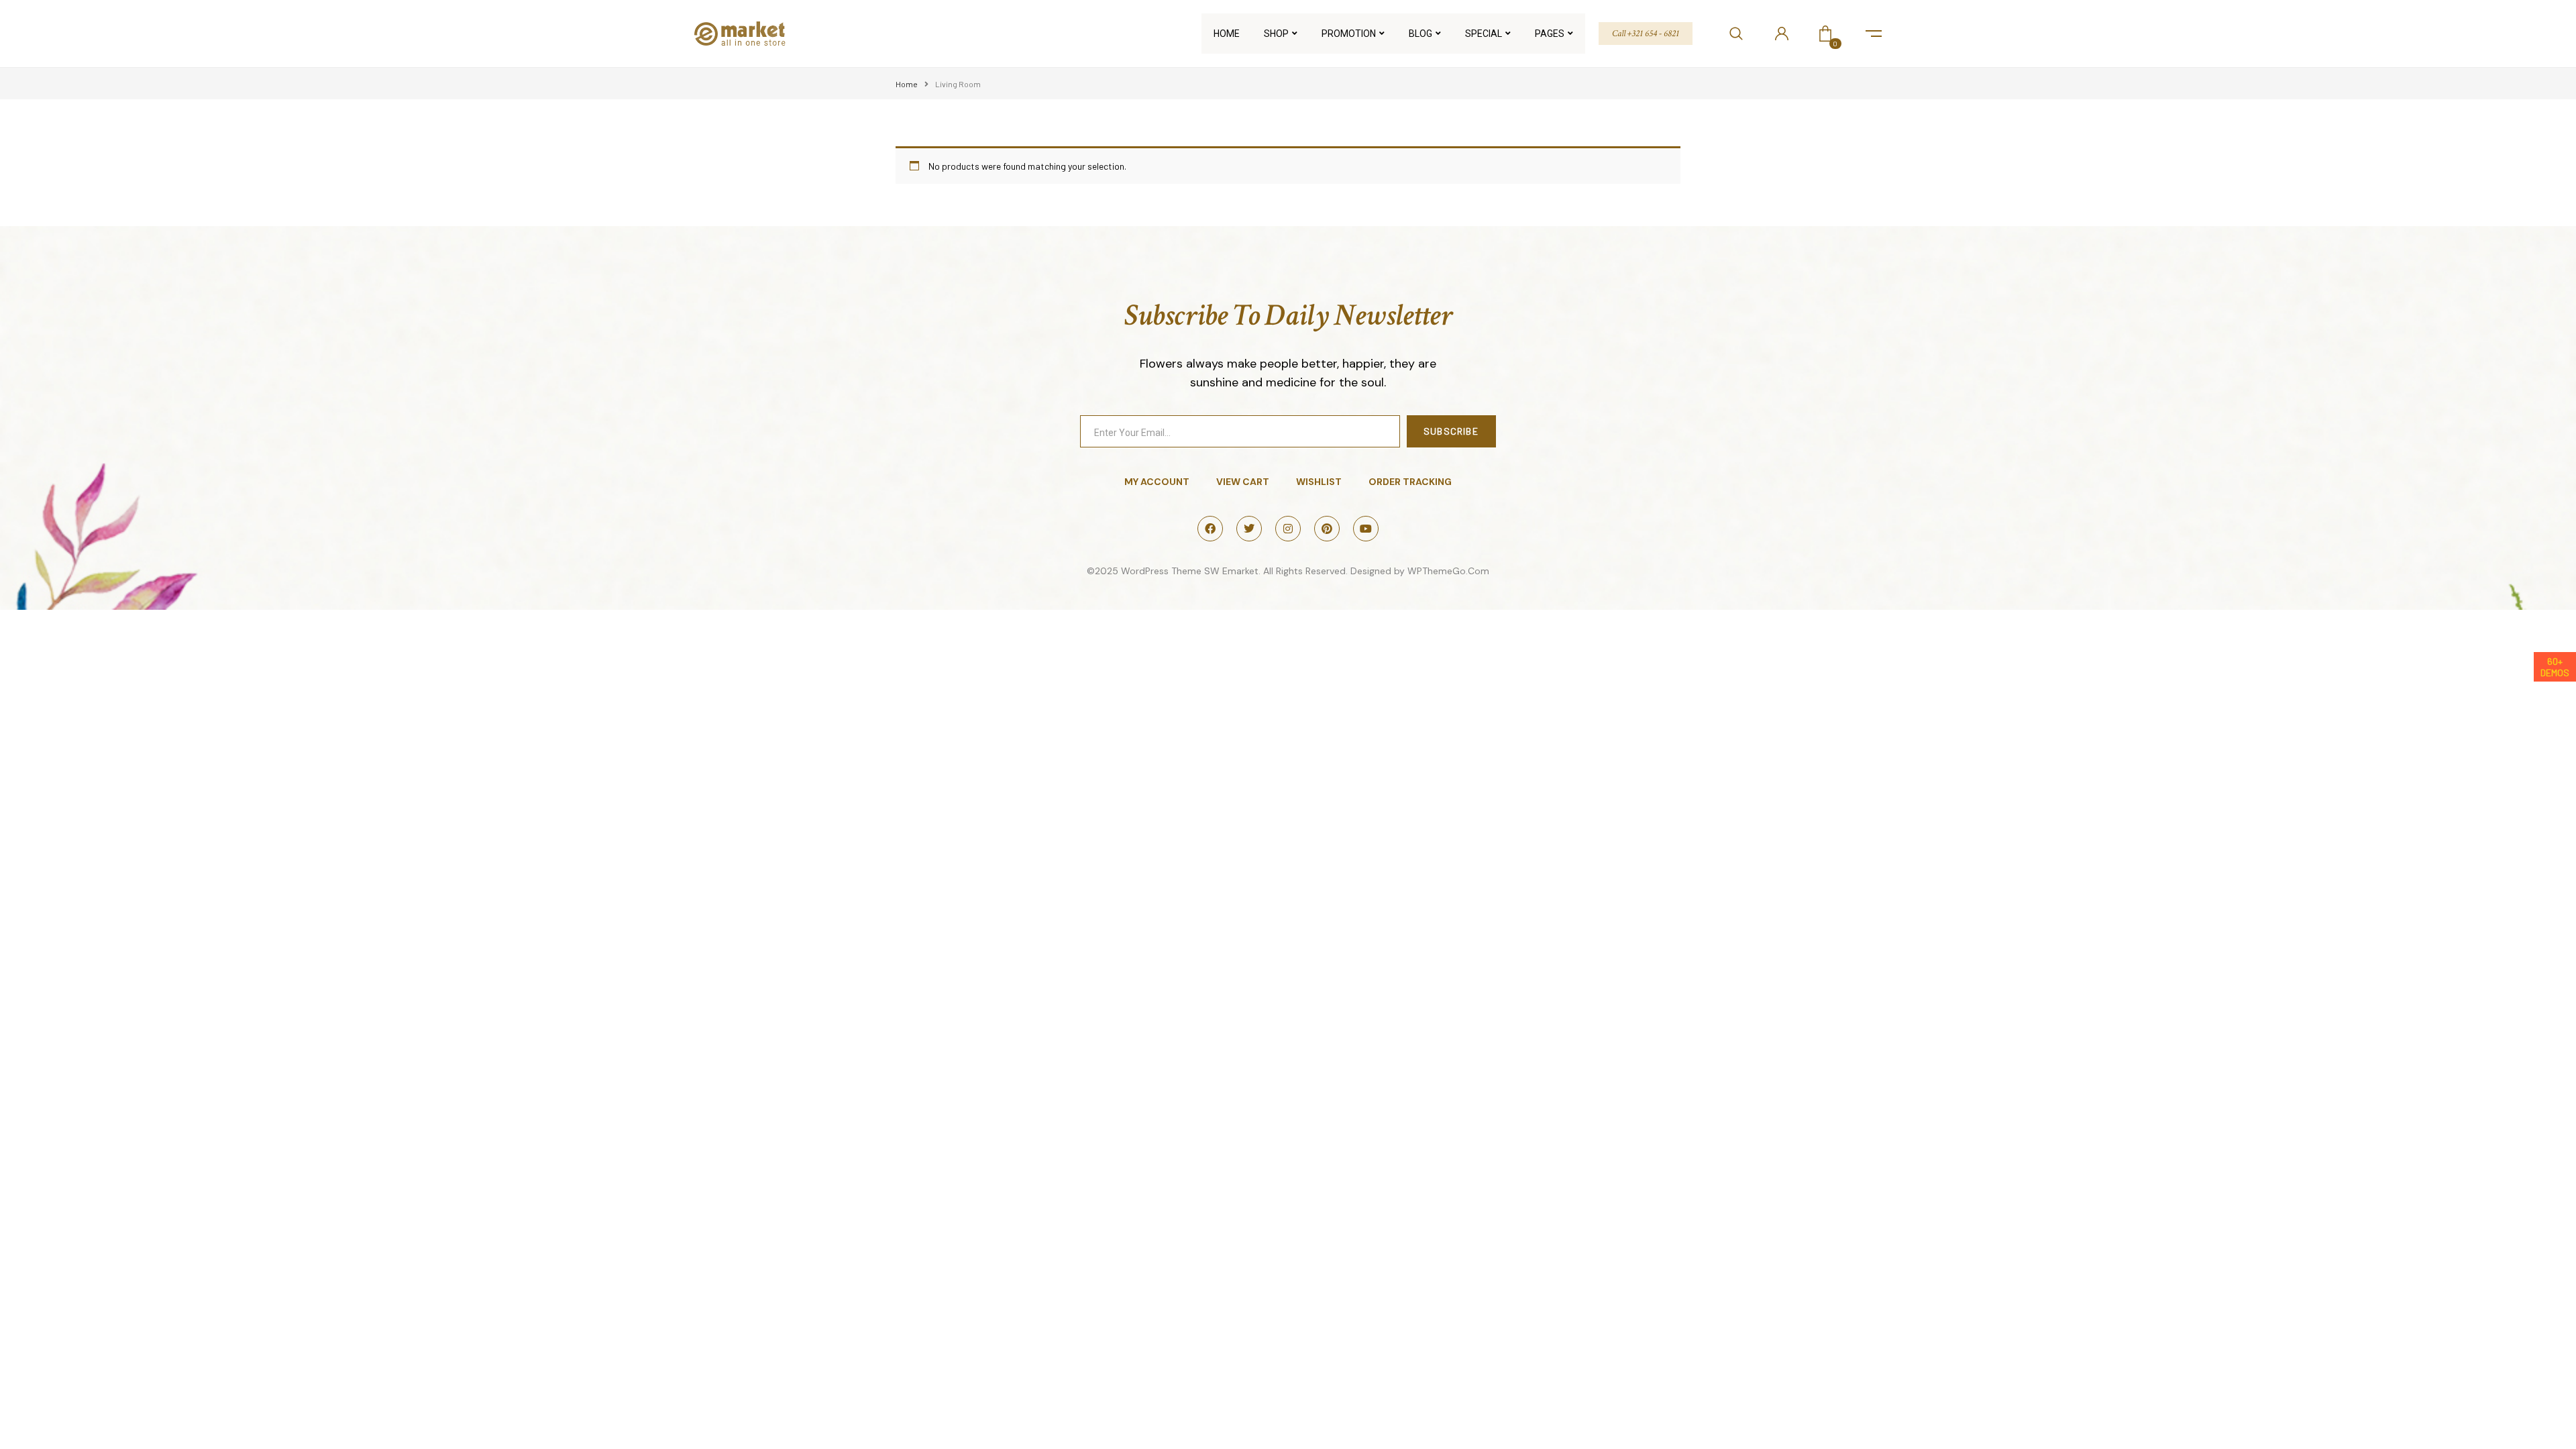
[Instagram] (1288, 529)
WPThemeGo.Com (1448, 571)
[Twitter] (1249, 529)
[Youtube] (1366, 529)
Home (907, 84)
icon (1874, 34)
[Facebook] (1210, 529)
